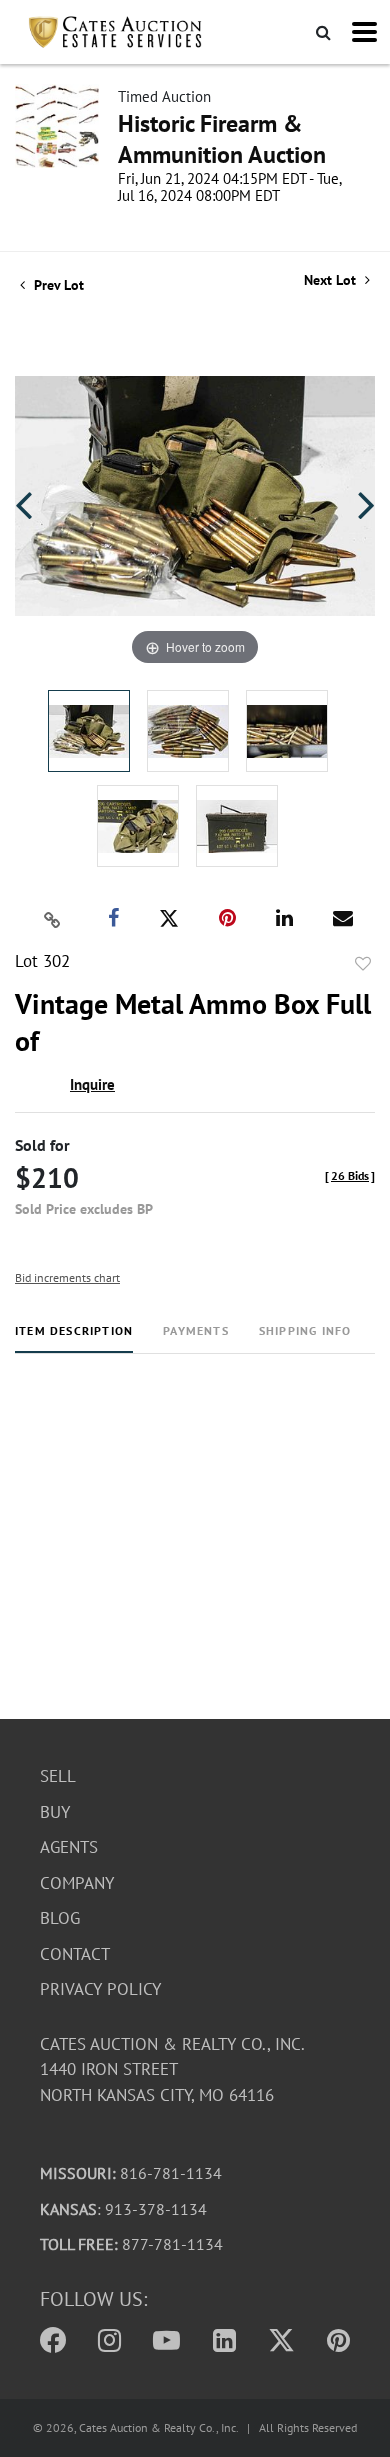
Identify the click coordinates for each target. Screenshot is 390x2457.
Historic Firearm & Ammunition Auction (222, 139)
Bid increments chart (67, 1277)
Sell (58, 1776)
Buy (55, 1812)
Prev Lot (57, 285)
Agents (69, 1847)
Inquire (92, 1084)
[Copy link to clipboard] (53, 919)
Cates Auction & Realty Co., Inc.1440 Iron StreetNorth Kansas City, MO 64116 (172, 2069)
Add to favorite (363, 964)
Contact (75, 1954)
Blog (60, 1918)
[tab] (74, 1338)
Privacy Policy (100, 1989)
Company (77, 1883)
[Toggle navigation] (364, 32)
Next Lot (332, 280)
